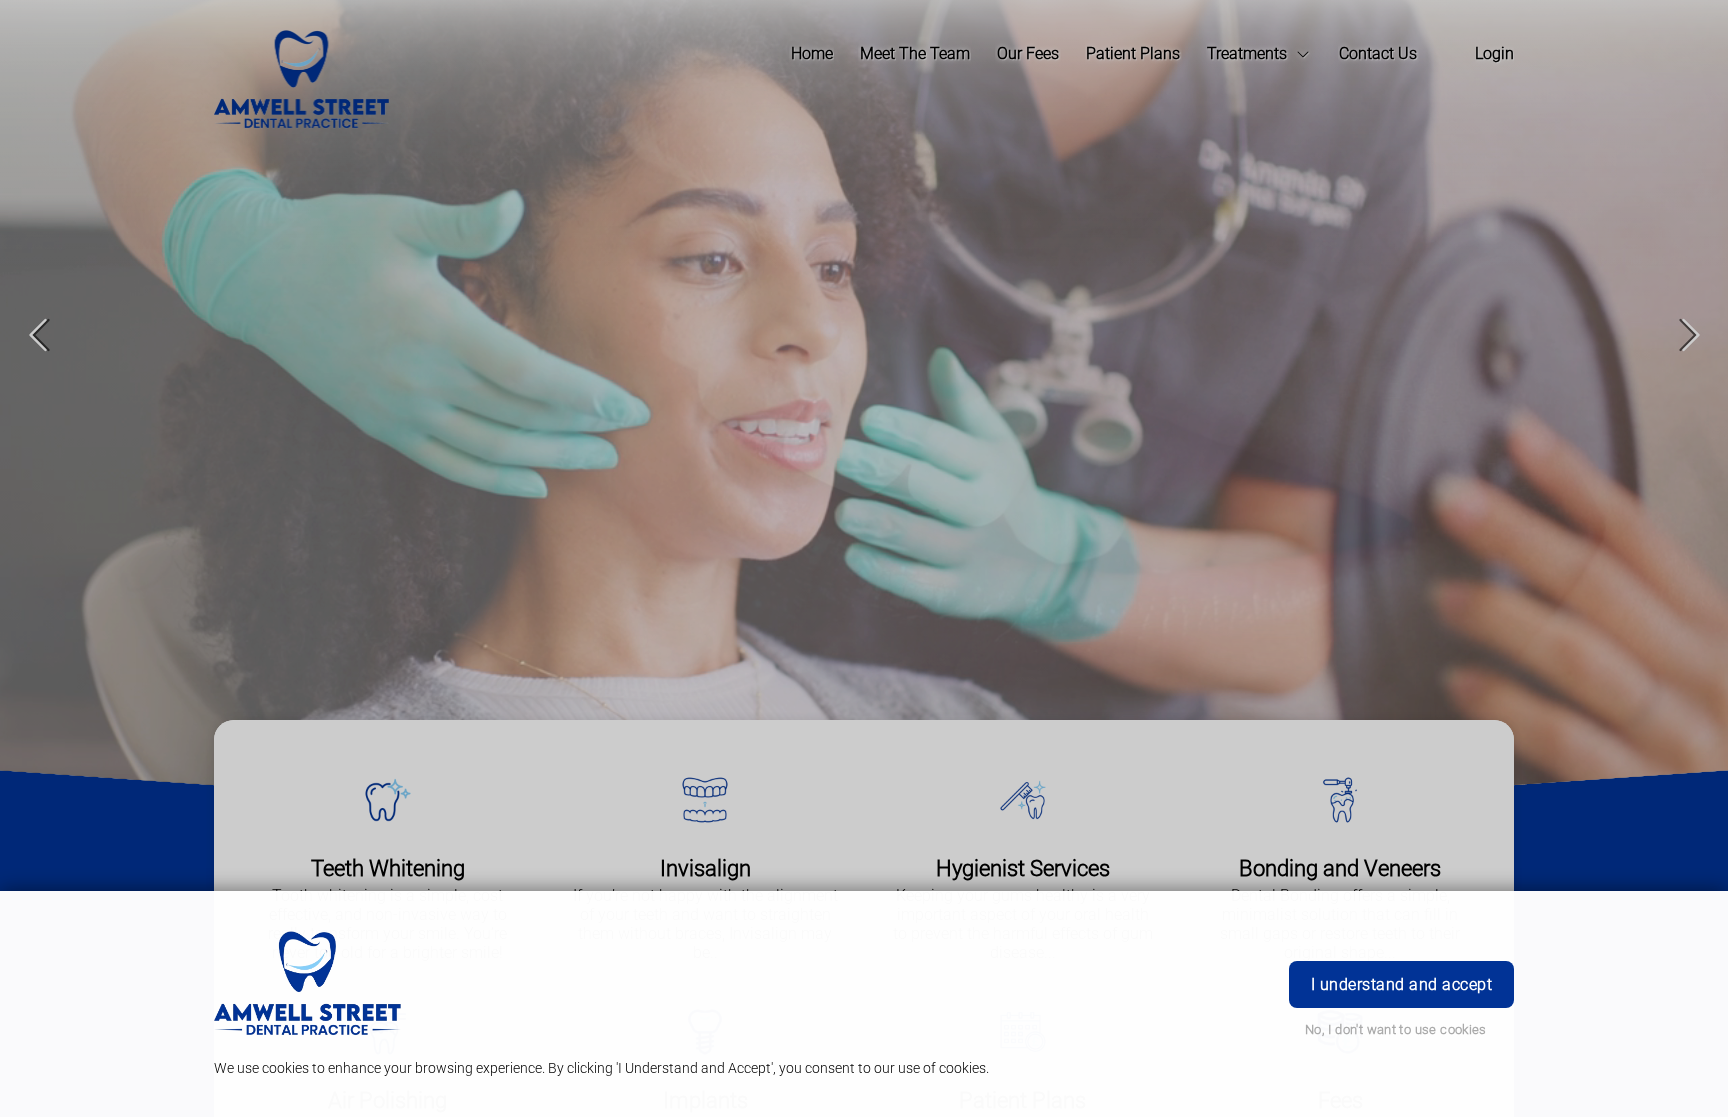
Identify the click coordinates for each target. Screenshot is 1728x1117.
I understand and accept (1401, 984)
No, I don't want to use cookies (1396, 1029)
